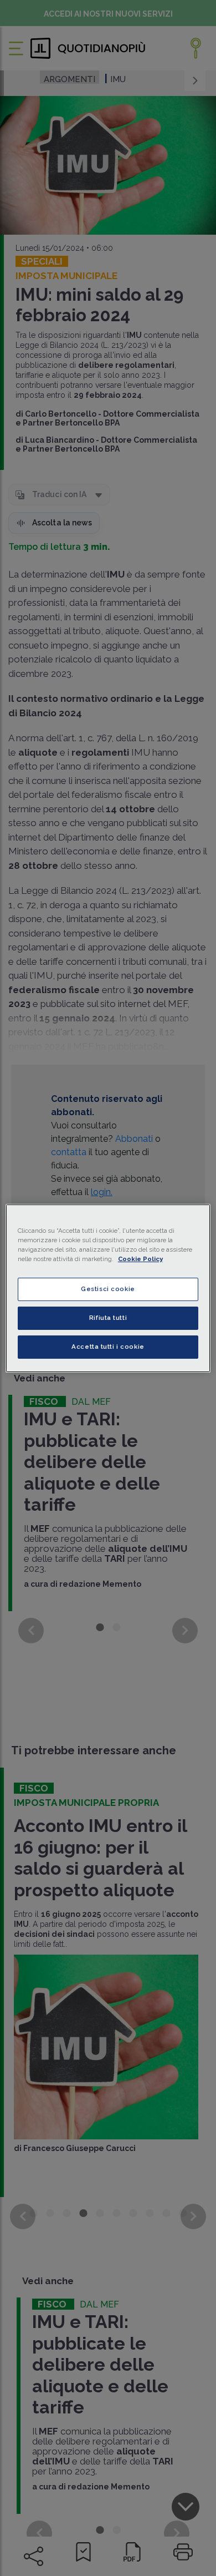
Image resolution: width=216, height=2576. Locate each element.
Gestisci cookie (108, 1289)
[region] (108, 1288)
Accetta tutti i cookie (108, 1347)
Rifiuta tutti (108, 1318)
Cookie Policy (140, 1259)
